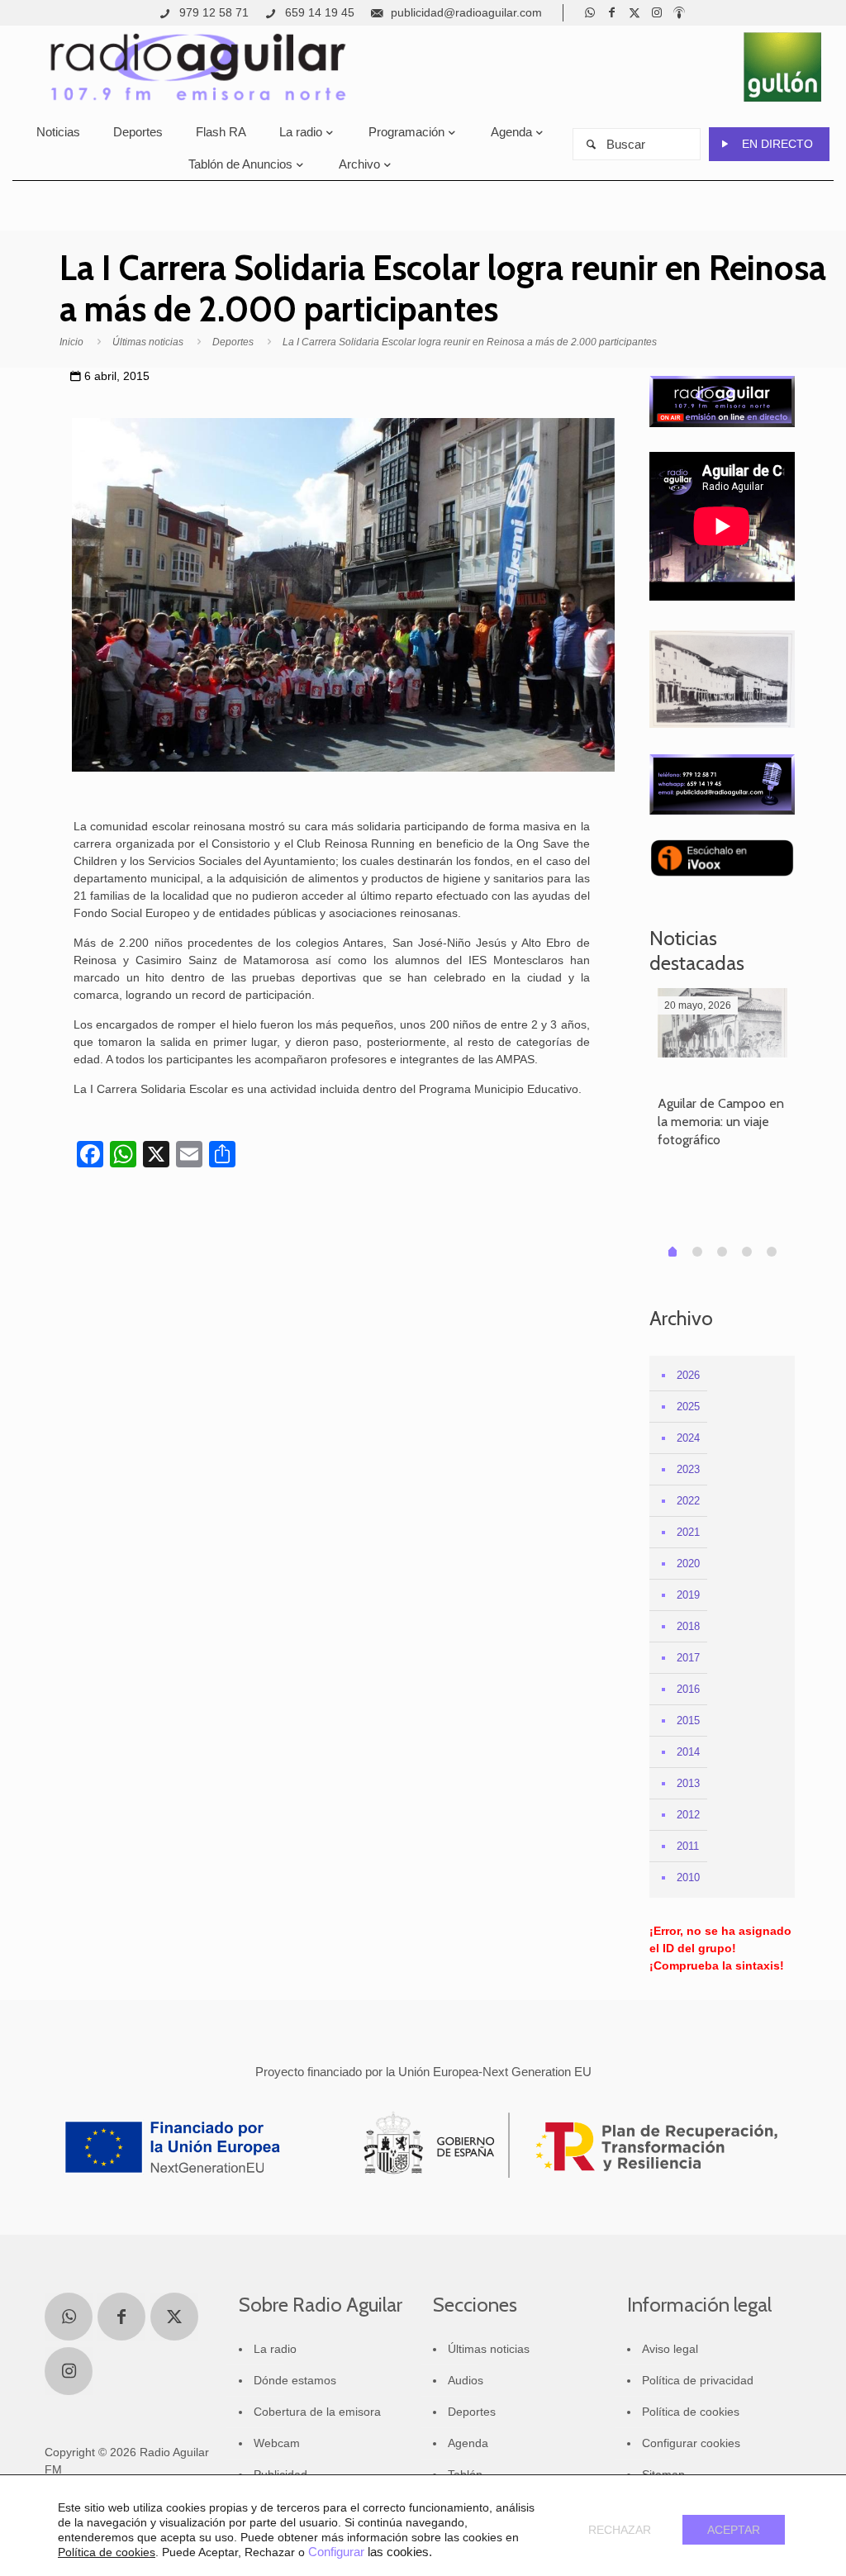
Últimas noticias (148, 342)
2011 (688, 1846)
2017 (688, 1658)
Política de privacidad (698, 2380)
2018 (688, 1626)
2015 (688, 1721)
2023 (688, 1469)
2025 (688, 1407)
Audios (466, 2380)
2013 (688, 1783)
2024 (688, 1438)
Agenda (468, 2443)
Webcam (277, 2443)
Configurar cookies (691, 2443)
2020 (688, 1564)
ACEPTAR (734, 2530)
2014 (688, 1752)
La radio (275, 2349)
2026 (688, 1375)
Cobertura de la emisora (317, 2412)
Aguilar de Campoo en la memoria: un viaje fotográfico (721, 1122)
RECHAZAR (620, 2530)
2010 (688, 1877)
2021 (688, 1532)
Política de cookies (691, 2412)
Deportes (233, 342)
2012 (688, 1815)
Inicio (71, 342)
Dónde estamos (295, 2380)
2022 (688, 1501)
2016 (688, 1689)
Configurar (336, 2552)
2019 (688, 1595)
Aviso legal (670, 2349)
